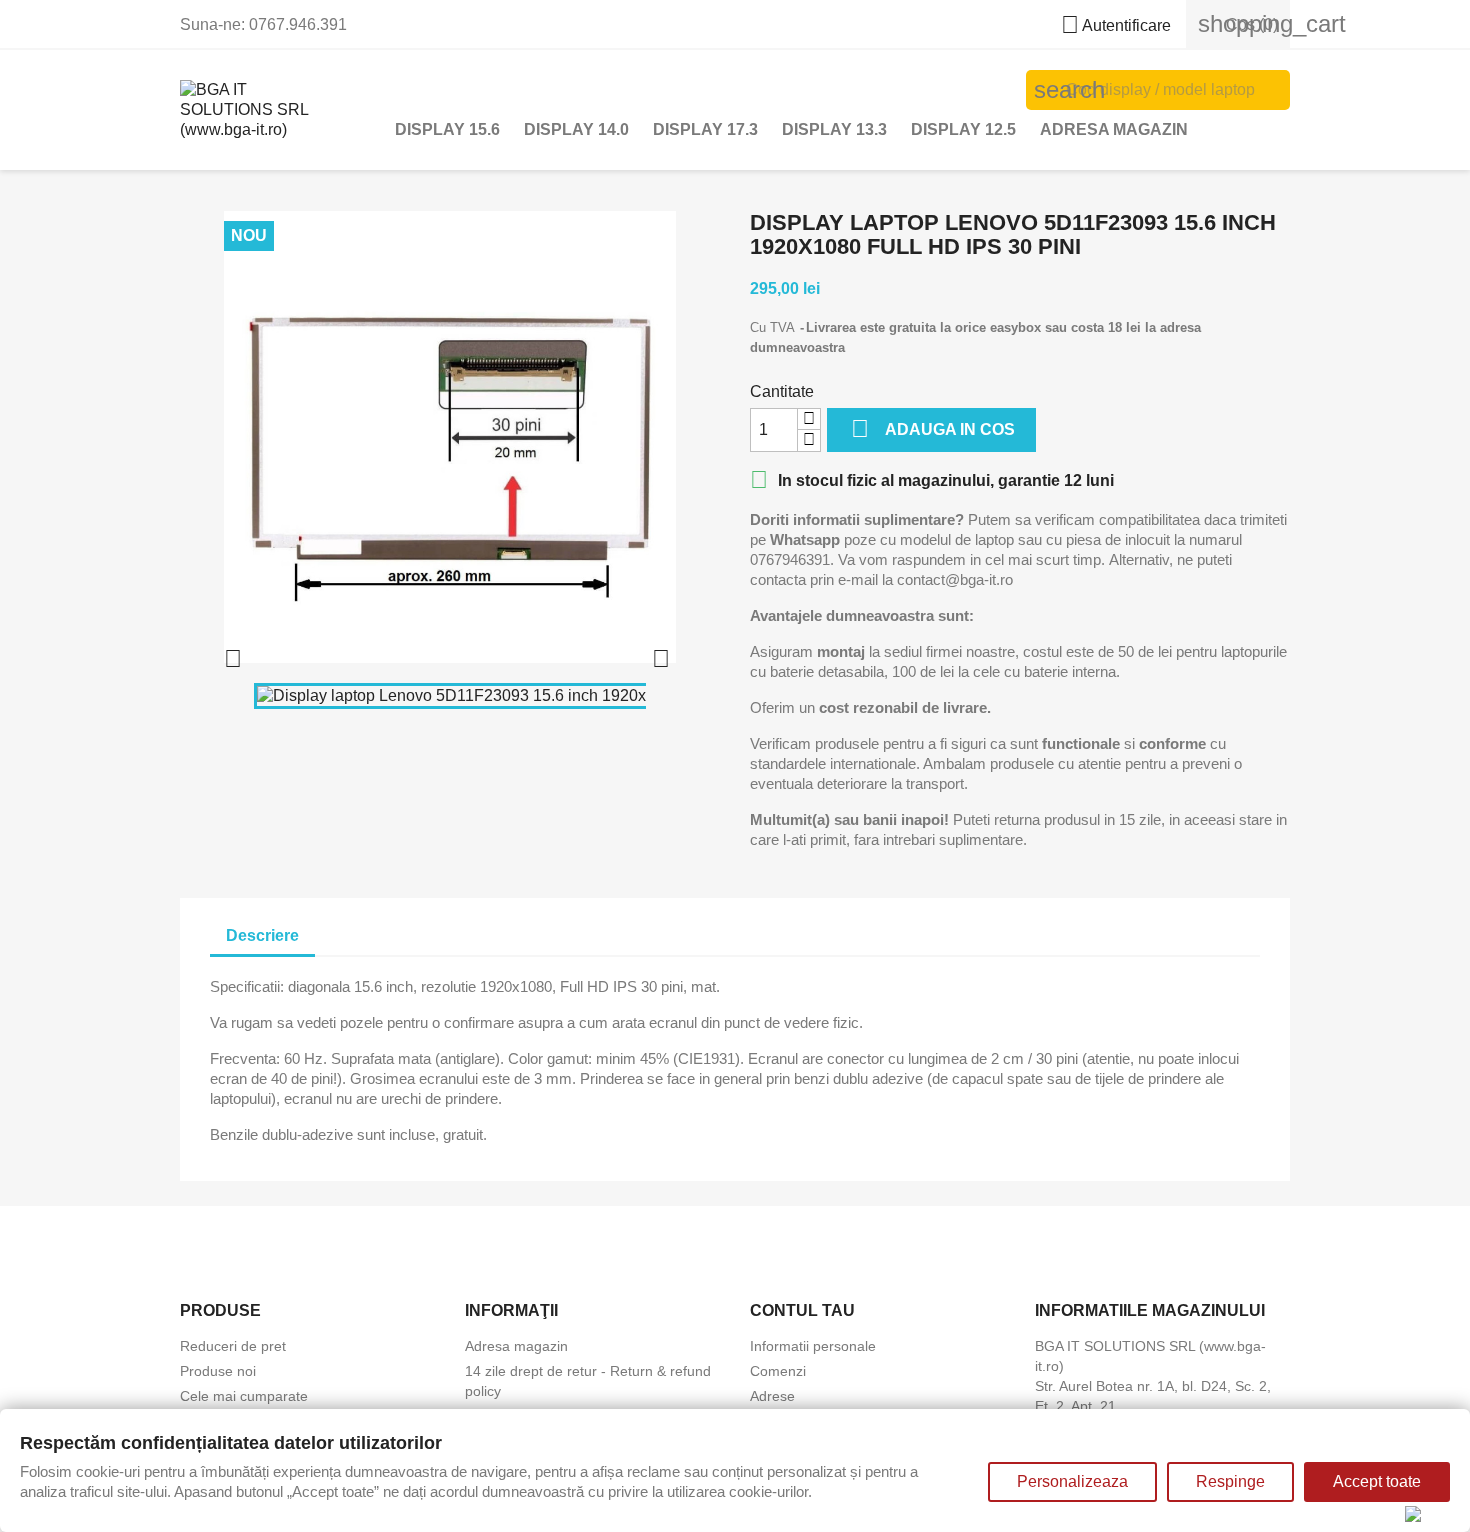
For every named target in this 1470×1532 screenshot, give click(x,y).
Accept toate (1377, 1481)
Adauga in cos (933, 428)
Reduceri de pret (233, 1346)
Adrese (772, 1396)
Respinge (1230, 1481)
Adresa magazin (1114, 129)
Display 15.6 (447, 129)
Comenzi (778, 1371)
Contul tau (802, 1310)
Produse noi (218, 1371)
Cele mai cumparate (244, 1396)
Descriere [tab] (262, 935)
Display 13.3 (834, 129)
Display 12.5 (963, 129)
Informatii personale (813, 1346)
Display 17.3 (705, 129)
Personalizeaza (1072, 1481)
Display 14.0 (576, 129)
